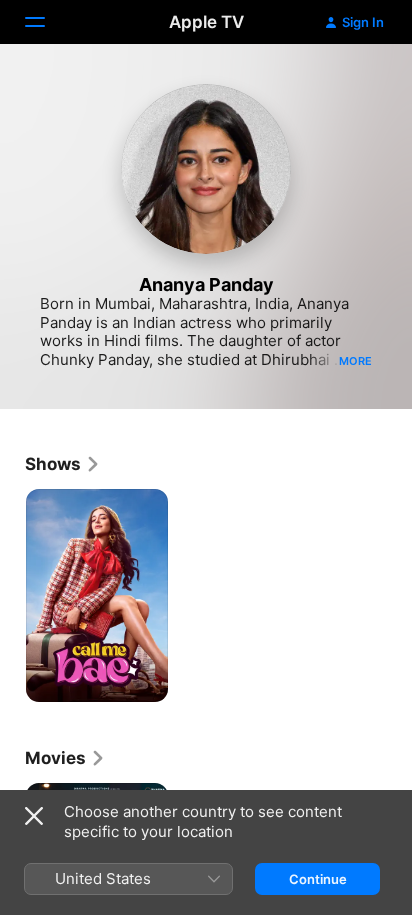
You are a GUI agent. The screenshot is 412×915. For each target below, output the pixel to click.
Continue (318, 879)
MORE (355, 361)
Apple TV (206, 22)
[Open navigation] (47, 22)
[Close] (34, 816)
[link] (63, 464)
